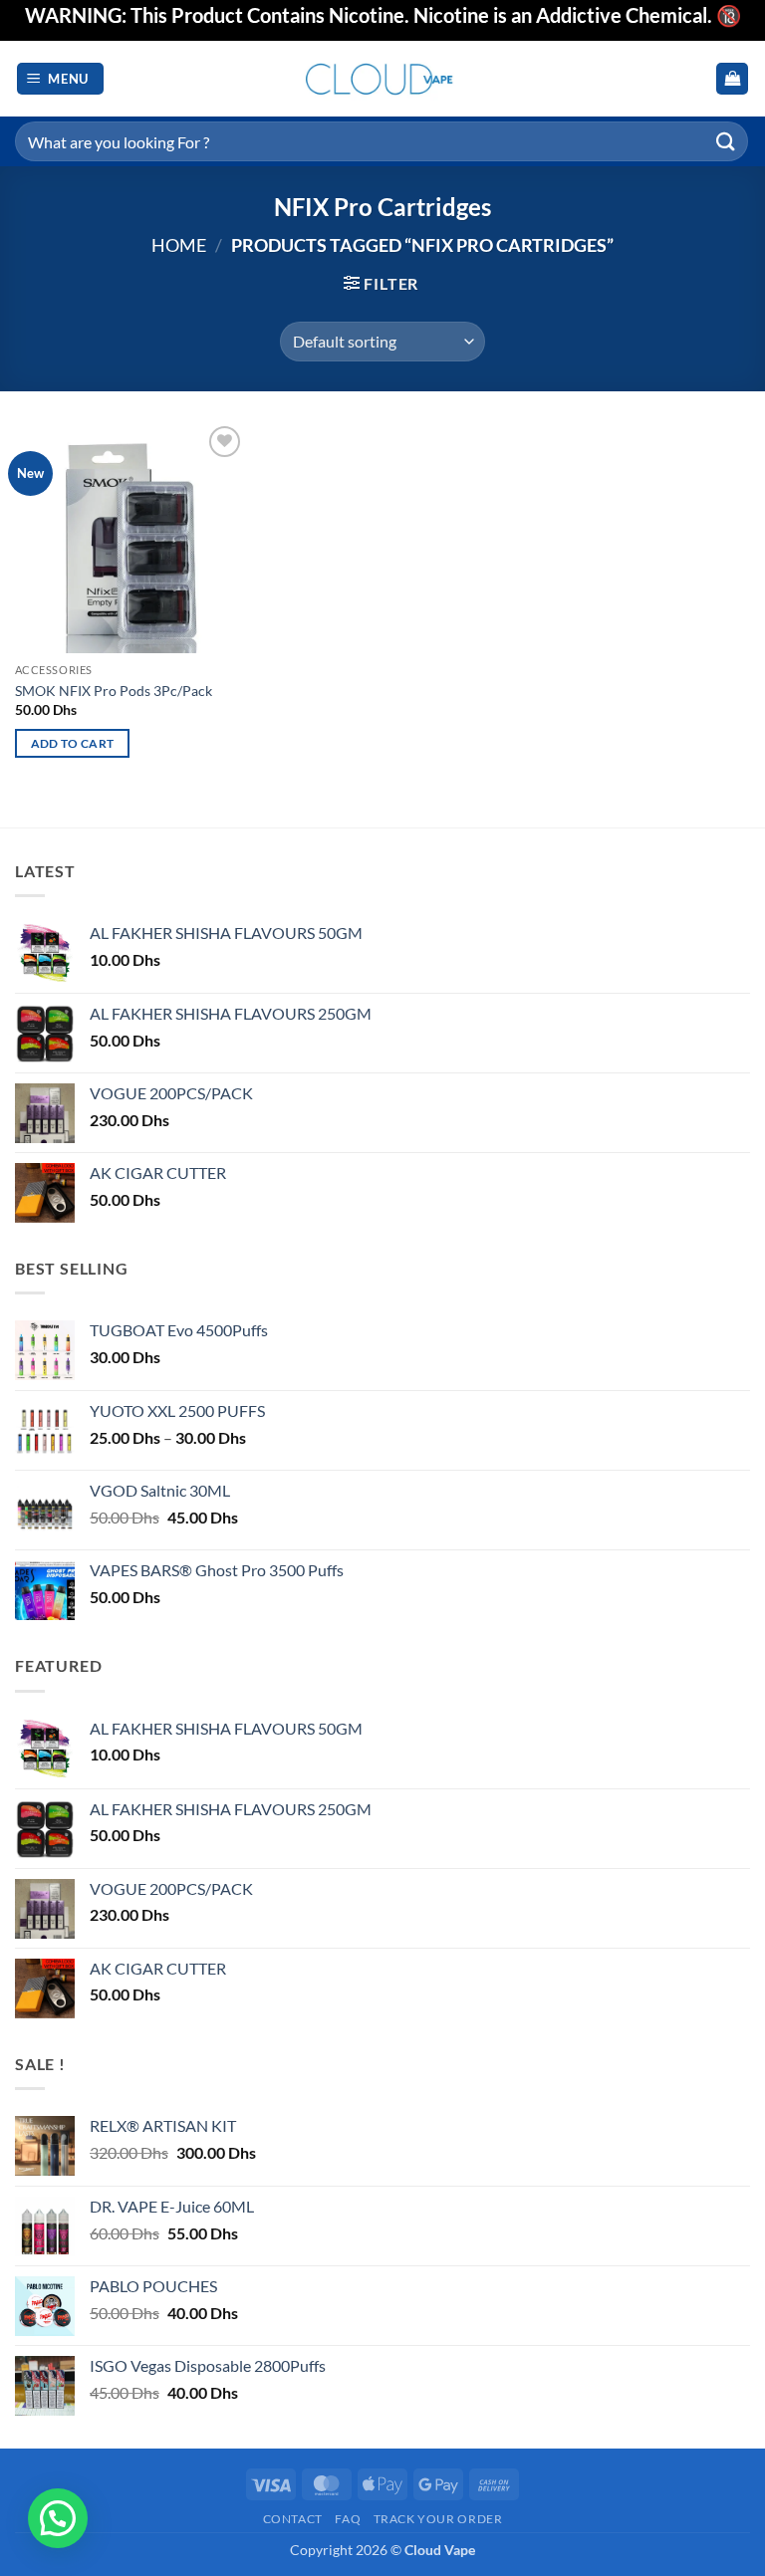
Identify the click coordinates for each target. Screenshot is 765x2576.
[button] (61, 79)
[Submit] (726, 141)
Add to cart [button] (73, 743)
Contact (293, 2519)
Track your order (438, 2519)
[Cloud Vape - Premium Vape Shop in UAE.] (382, 78)
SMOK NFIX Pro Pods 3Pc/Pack (114, 691)
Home (179, 245)
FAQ (348, 2519)
